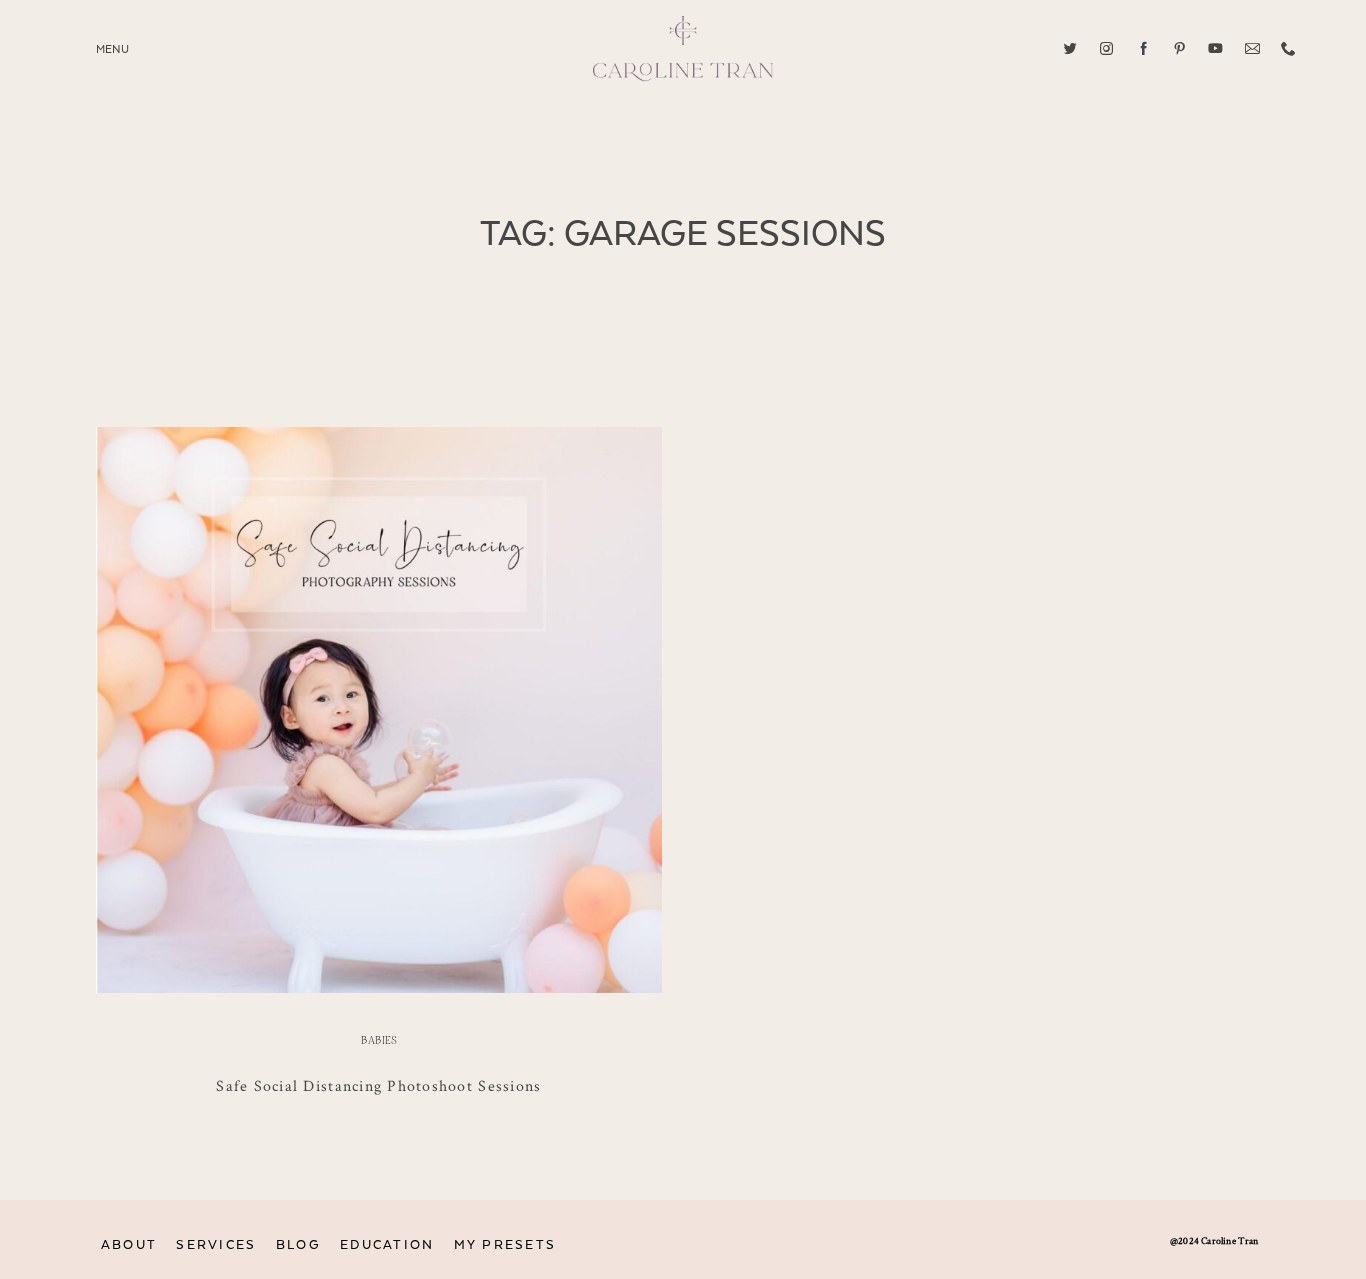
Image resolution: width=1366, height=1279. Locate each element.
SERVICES (216, 1245)
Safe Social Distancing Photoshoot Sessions (378, 1085)
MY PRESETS (505, 1245)
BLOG (298, 1245)
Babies (379, 1041)
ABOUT (129, 1245)
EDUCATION (387, 1245)
